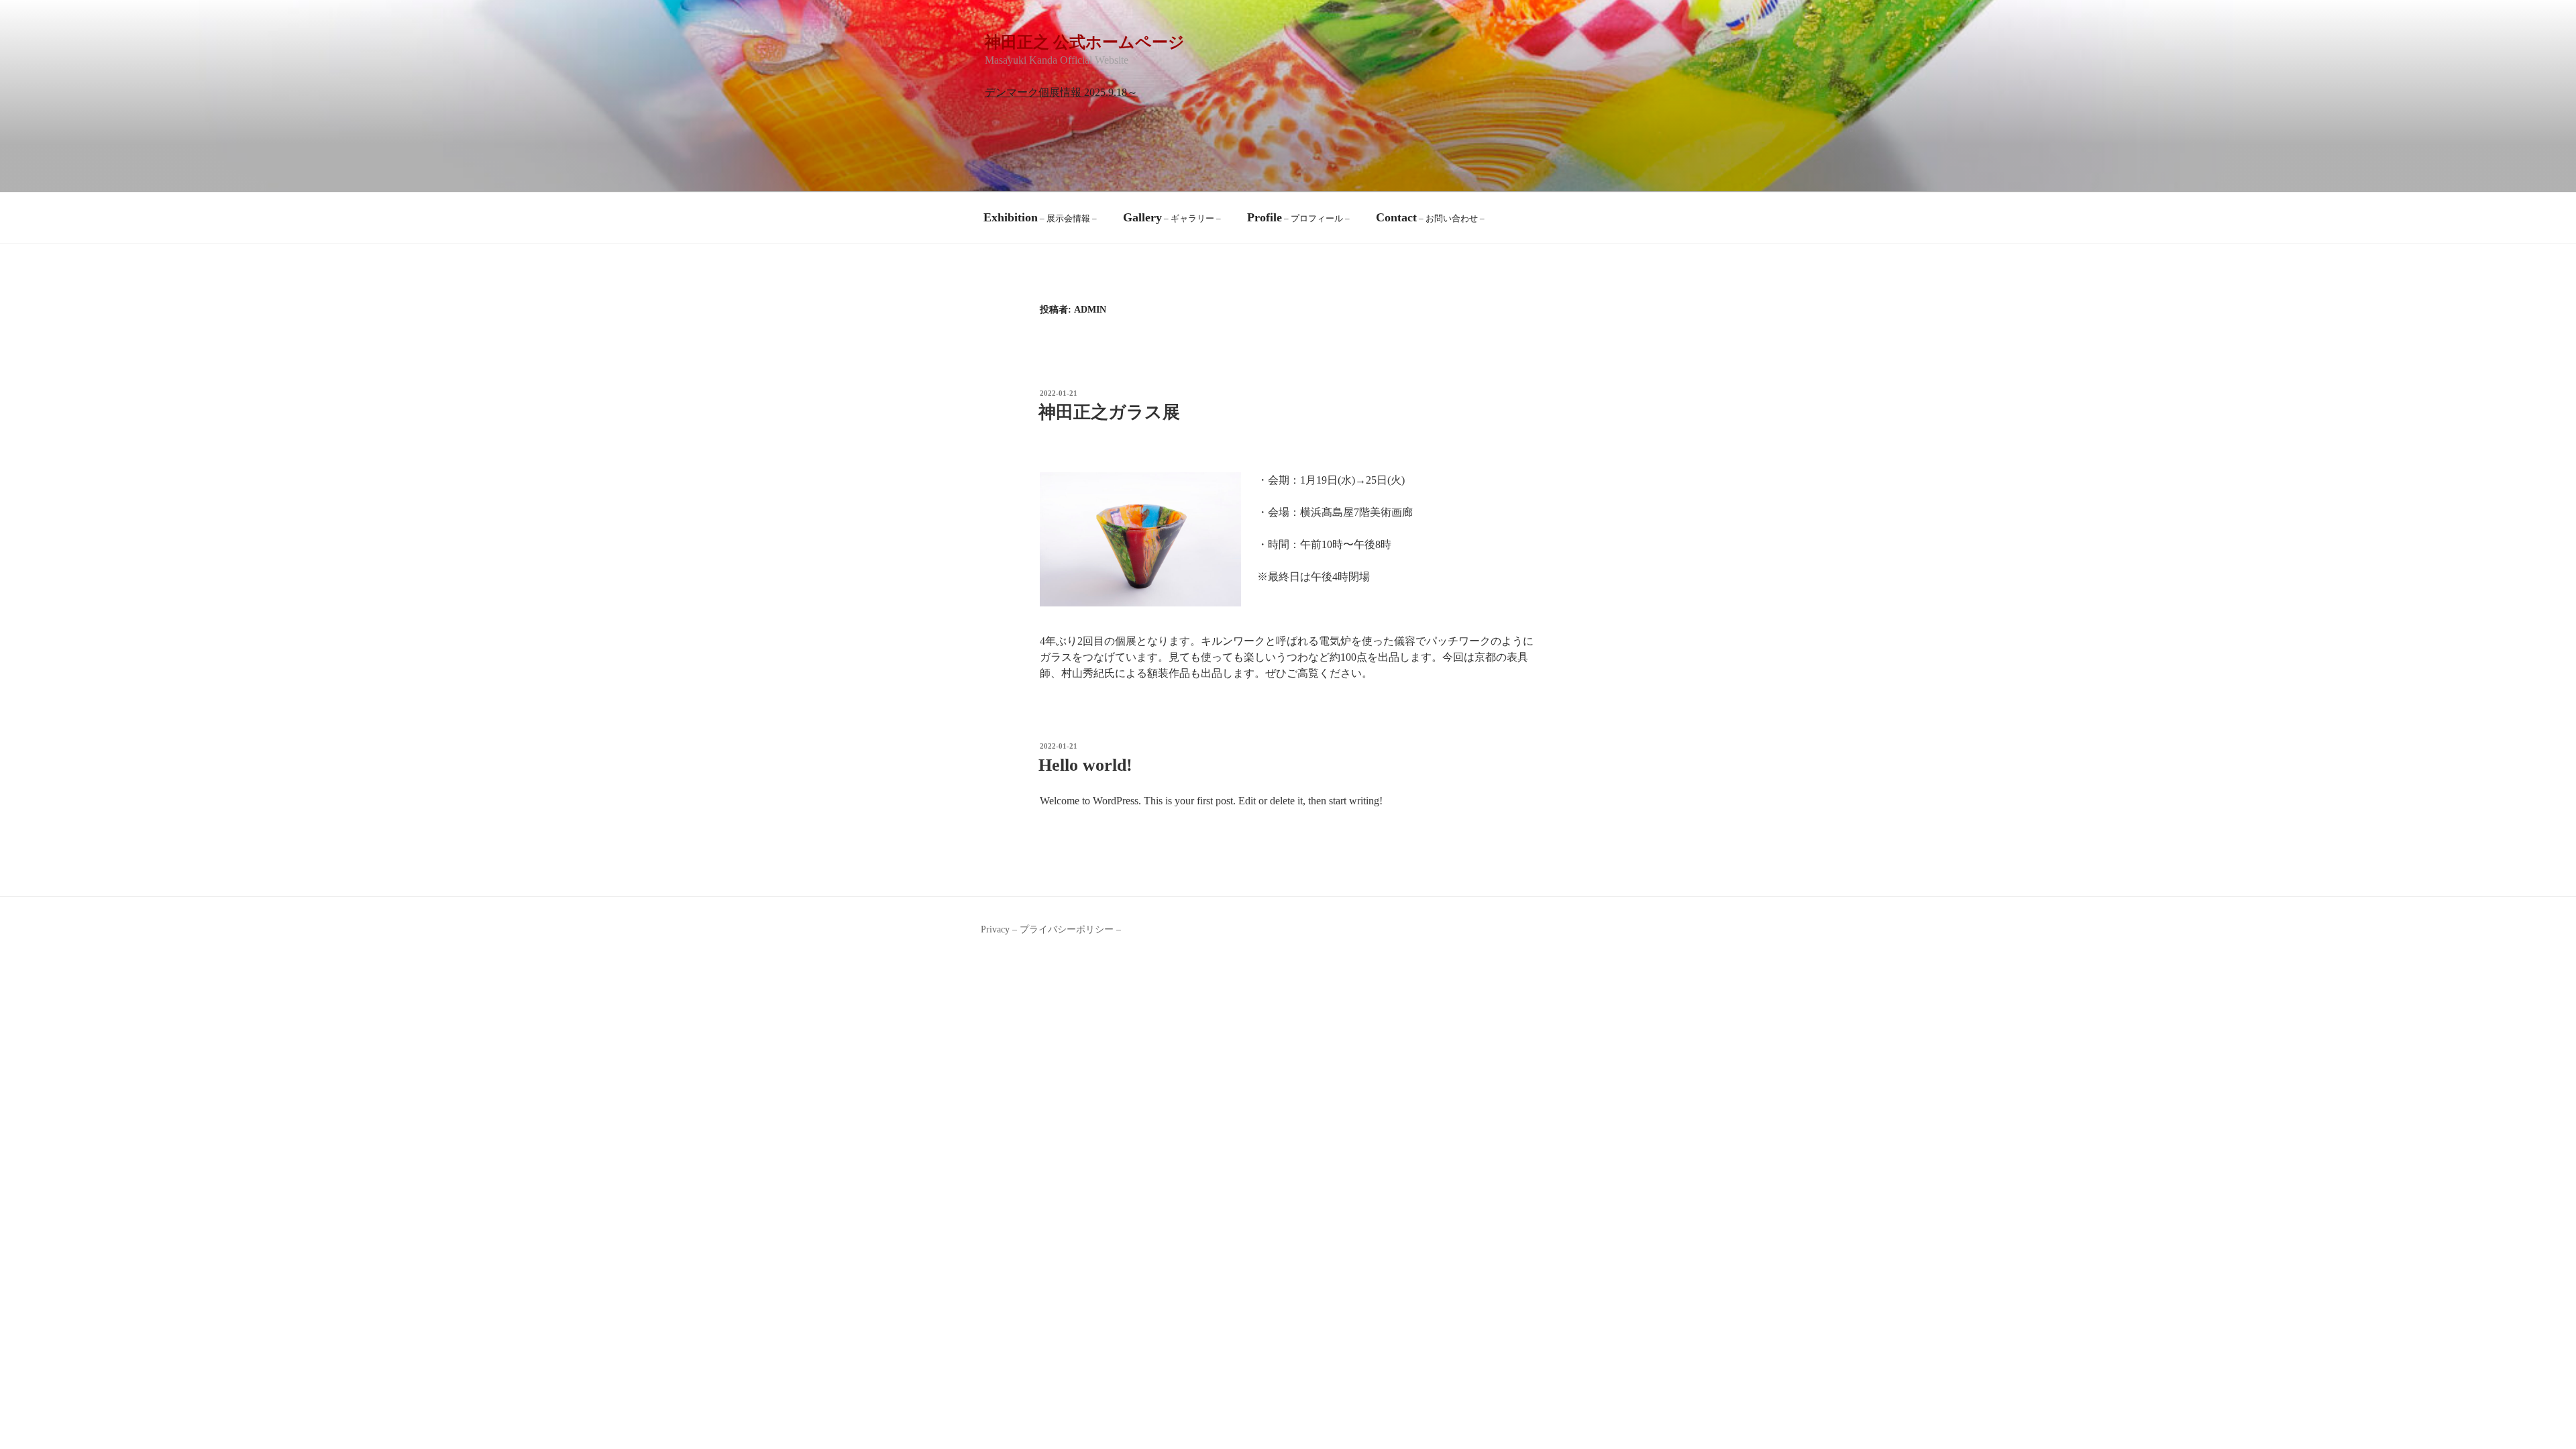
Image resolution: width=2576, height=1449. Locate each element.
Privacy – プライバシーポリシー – (1051, 929)
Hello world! (1085, 765)
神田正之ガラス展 (1109, 412)
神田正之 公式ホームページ (1085, 42)
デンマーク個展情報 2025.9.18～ (1061, 92)
